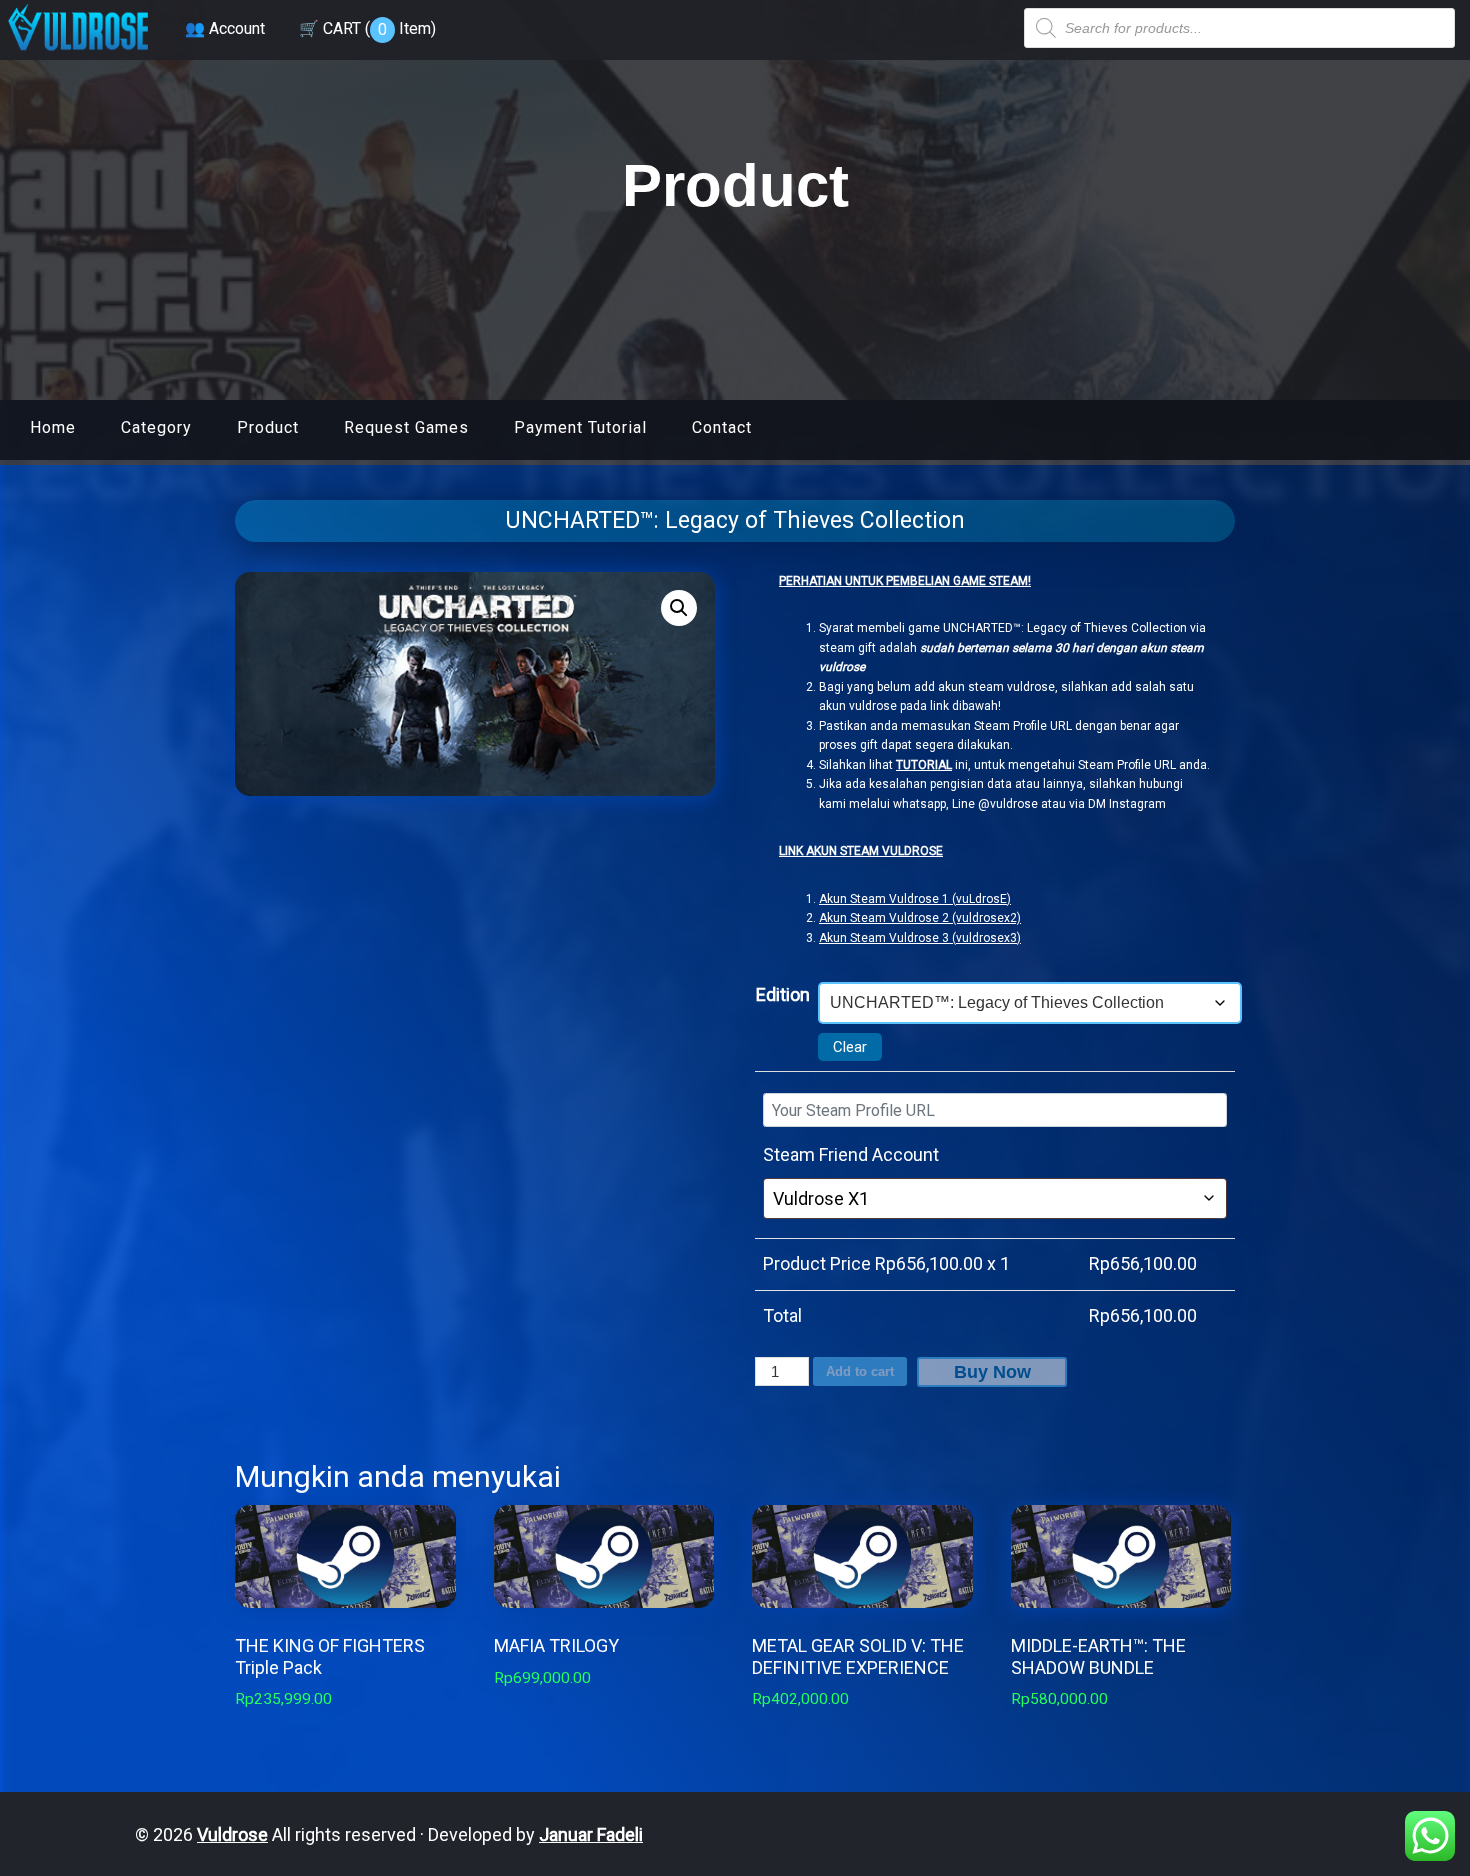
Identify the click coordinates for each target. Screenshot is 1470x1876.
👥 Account (225, 28)
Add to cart (860, 1371)
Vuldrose (232, 1834)
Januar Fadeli (591, 1834)
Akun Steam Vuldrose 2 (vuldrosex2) (920, 918)
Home (53, 427)
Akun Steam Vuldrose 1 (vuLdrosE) (915, 899)
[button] (679, 608)
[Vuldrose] (78, 52)
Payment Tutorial (580, 427)
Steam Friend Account (851, 1154)
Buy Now (992, 1372)
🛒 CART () (367, 28)
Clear (850, 1047)
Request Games (406, 427)
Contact (722, 427)
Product (268, 427)
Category (156, 427)
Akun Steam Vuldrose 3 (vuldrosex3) (920, 938)
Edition (783, 994)
